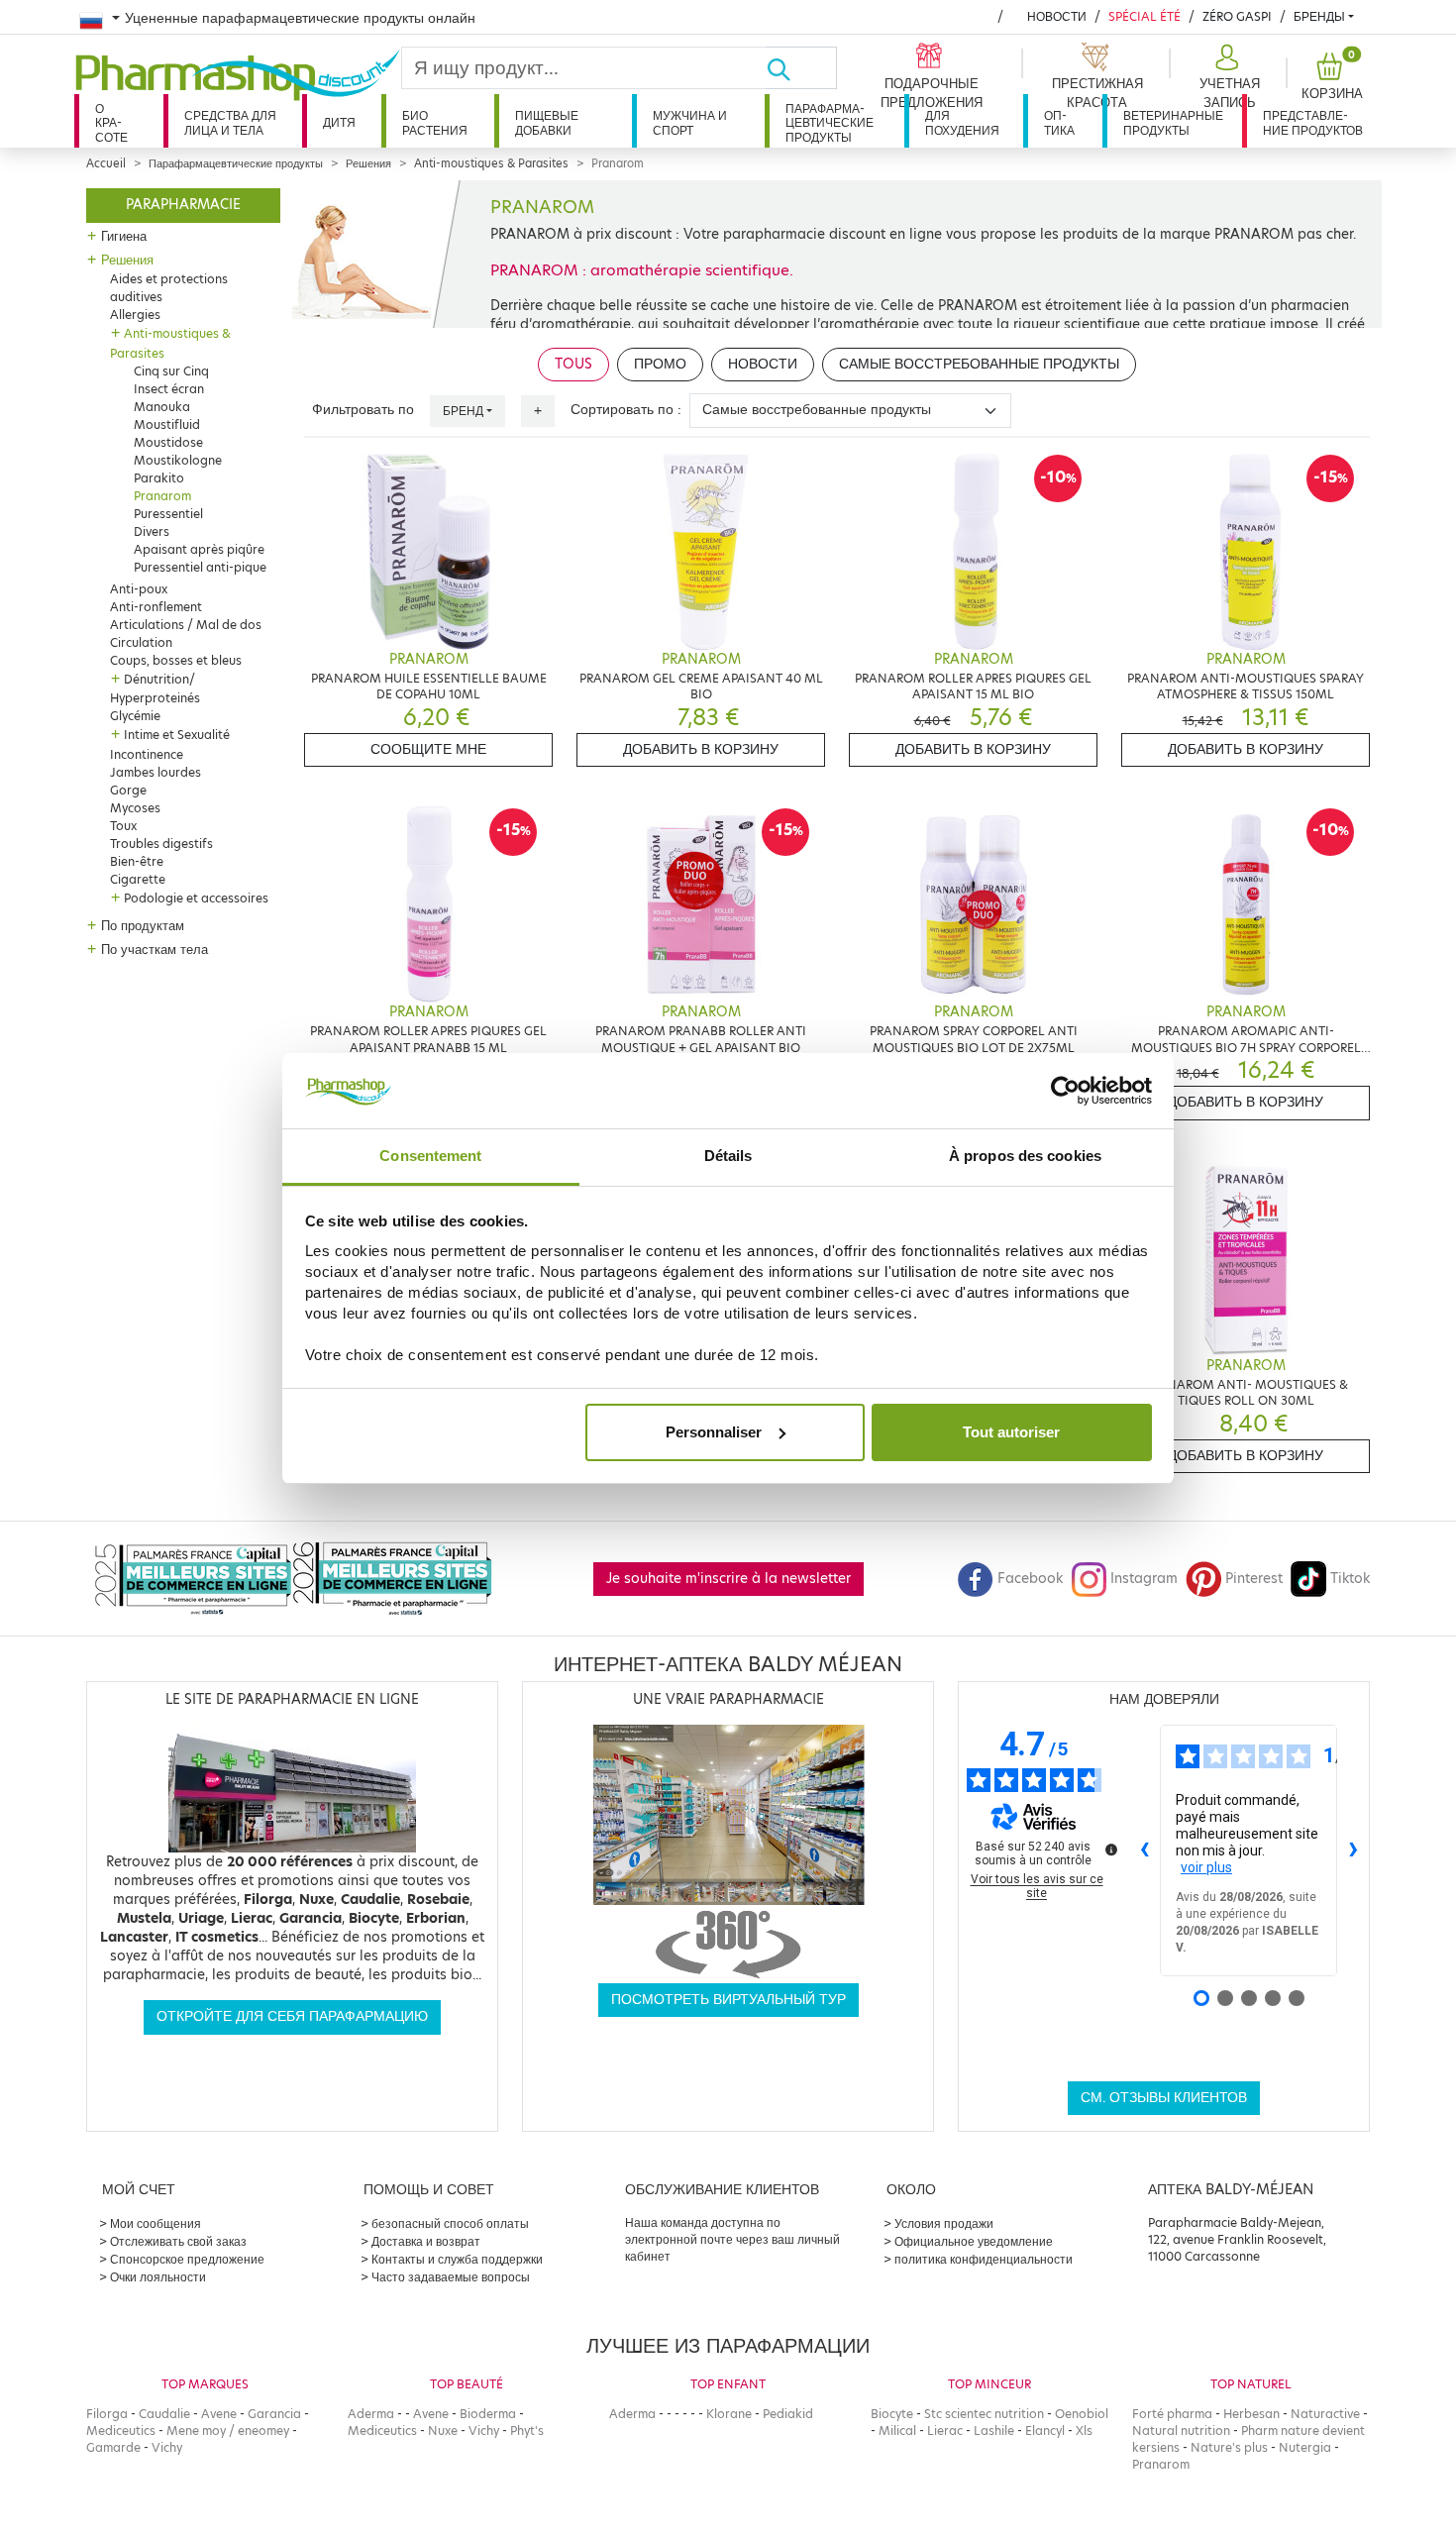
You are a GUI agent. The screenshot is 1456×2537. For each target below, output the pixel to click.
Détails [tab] (728, 1156)
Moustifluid (167, 424)
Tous (573, 364)
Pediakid (788, 2414)
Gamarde (113, 2447)
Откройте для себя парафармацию (292, 2016)
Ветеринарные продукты (1173, 122)
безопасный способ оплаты (450, 2223)
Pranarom (162, 496)
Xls (1084, 2431)
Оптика (1059, 122)
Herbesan (1251, 2414)
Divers (152, 531)
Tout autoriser (1011, 1432)
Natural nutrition (1181, 2431)
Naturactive (1325, 2414)
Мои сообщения (156, 2223)
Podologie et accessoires (196, 898)
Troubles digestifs (161, 844)
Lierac (945, 2431)
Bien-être (137, 861)
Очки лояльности (158, 2277)
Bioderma (488, 2414)
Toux (123, 826)
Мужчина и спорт (690, 122)
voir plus (1206, 1867)
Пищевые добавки (547, 122)
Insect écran (169, 389)
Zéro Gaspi (1237, 16)
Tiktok (1350, 1579)
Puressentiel (168, 514)
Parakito (159, 478)
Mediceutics (121, 2431)
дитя (339, 122)
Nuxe (443, 2431)
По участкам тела (155, 949)
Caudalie (164, 2414)
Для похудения (962, 122)
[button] (1227, 77)
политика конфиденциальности (984, 2259)
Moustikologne (178, 460)
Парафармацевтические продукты (830, 123)
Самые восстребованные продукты (979, 364)
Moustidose (168, 442)
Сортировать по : (626, 410)
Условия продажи (944, 2223)
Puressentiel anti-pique (200, 567)
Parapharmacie (183, 205)
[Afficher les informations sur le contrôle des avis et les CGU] (1111, 1850)
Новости (1057, 16)
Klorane (729, 2414)
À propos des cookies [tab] (1025, 1156)
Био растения (435, 122)
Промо (660, 364)
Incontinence (147, 754)
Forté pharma (1172, 2414)
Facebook (1030, 1579)
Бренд (463, 411)
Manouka (162, 407)
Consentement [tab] (430, 1156)
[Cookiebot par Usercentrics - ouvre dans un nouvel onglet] (1065, 1091)
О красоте (111, 123)
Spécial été (1144, 16)
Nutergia (1305, 2447)
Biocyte (892, 2414)
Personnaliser (714, 1432)
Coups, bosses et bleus (176, 660)
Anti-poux (139, 589)
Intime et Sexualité (177, 735)
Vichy (167, 2447)
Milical (897, 2431)
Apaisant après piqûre (199, 549)
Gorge (128, 790)
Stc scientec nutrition (984, 2414)
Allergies (135, 315)
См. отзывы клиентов (1164, 2098)
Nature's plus (1229, 2447)
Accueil (106, 163)
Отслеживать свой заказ (178, 2241)
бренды (1319, 16)
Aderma (371, 2414)
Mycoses (135, 808)
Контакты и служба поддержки (457, 2259)
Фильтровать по (363, 410)
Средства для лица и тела (230, 122)
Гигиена (124, 236)
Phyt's (527, 2431)
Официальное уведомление (974, 2241)
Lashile (994, 2431)
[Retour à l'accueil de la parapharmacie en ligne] (238, 75)
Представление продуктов (1313, 122)
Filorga (107, 2414)
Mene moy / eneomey (228, 2431)
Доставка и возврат (426, 2241)
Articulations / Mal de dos (186, 625)
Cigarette (138, 879)
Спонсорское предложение (187, 2259)
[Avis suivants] (1353, 1850)
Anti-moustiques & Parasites (491, 163)
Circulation (141, 642)
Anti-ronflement (156, 607)
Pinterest (1254, 1579)
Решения (368, 163)
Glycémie (135, 716)
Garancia (274, 2414)
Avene (219, 2414)
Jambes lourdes (156, 772)
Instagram (1144, 1579)
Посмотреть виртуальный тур (728, 2000)
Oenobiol (1082, 2414)
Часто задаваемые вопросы (451, 2277)
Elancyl (1045, 2431)
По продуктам (143, 925)
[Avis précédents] (1144, 1850)
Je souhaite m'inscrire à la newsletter (728, 1579)
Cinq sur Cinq (171, 371)
